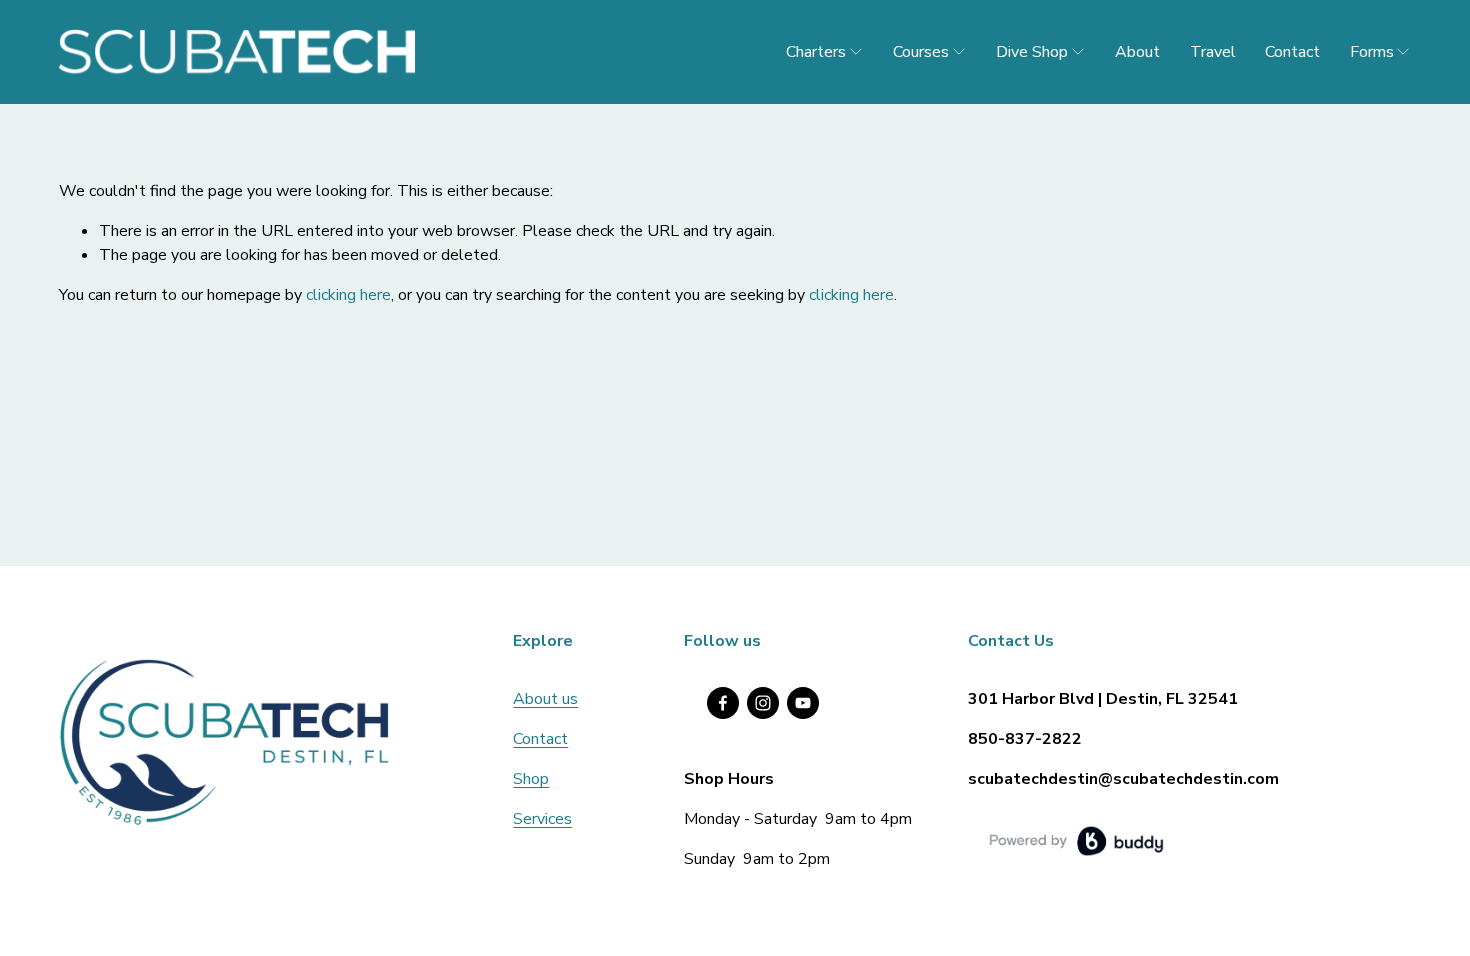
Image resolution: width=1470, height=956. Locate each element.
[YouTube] (803, 703)
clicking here (348, 295)
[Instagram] (763, 703)
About (1137, 52)
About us (545, 699)
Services (542, 819)
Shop (531, 779)
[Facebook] (723, 703)
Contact (1292, 52)
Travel (1213, 52)
